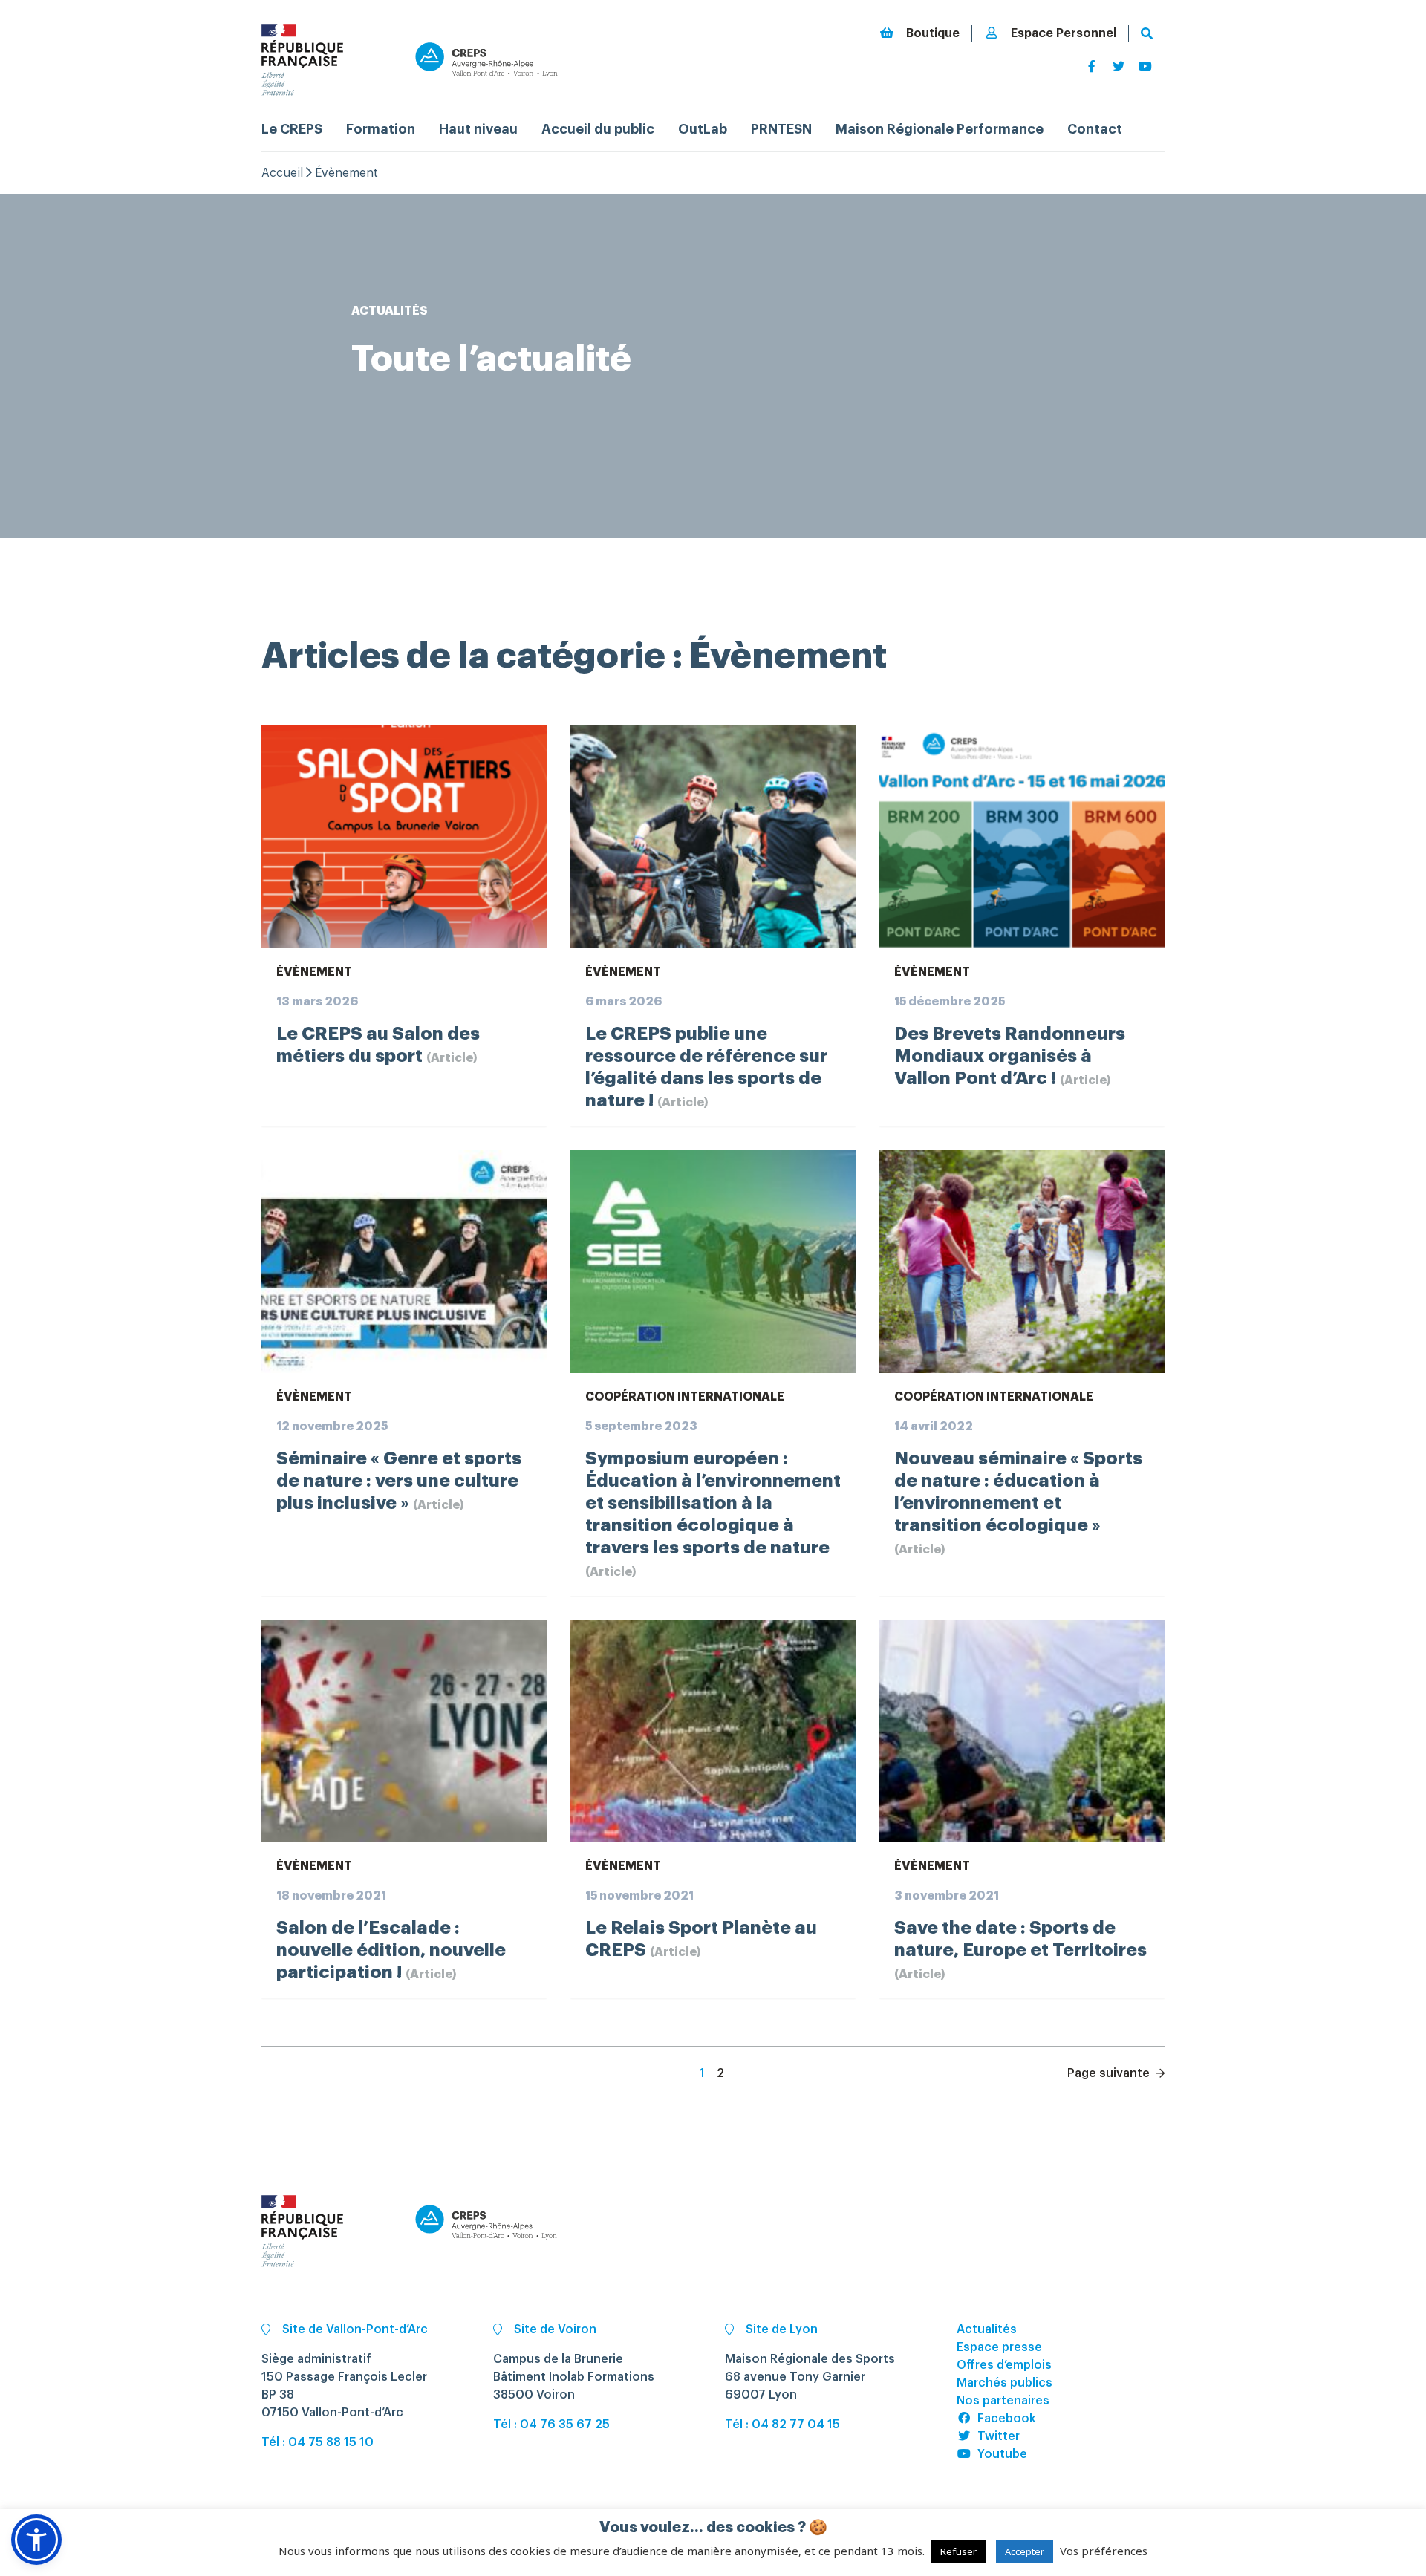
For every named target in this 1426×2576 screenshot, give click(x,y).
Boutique (933, 33)
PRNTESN (781, 129)
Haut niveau (478, 129)
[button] (36, 2540)
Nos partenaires (1003, 2401)
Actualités (987, 2329)
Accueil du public (598, 129)
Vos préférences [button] (1104, 2551)
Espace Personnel (1064, 33)
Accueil (282, 173)
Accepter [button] (1025, 2551)
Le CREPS (292, 129)
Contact (1095, 129)
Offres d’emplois (1004, 2365)
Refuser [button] (958, 2551)
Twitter (999, 2436)
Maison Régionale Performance (940, 129)
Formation (381, 129)
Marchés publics (1005, 2383)
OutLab (703, 129)
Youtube (1002, 2454)
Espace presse (999, 2347)
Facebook (1007, 2419)
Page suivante (1110, 2073)
